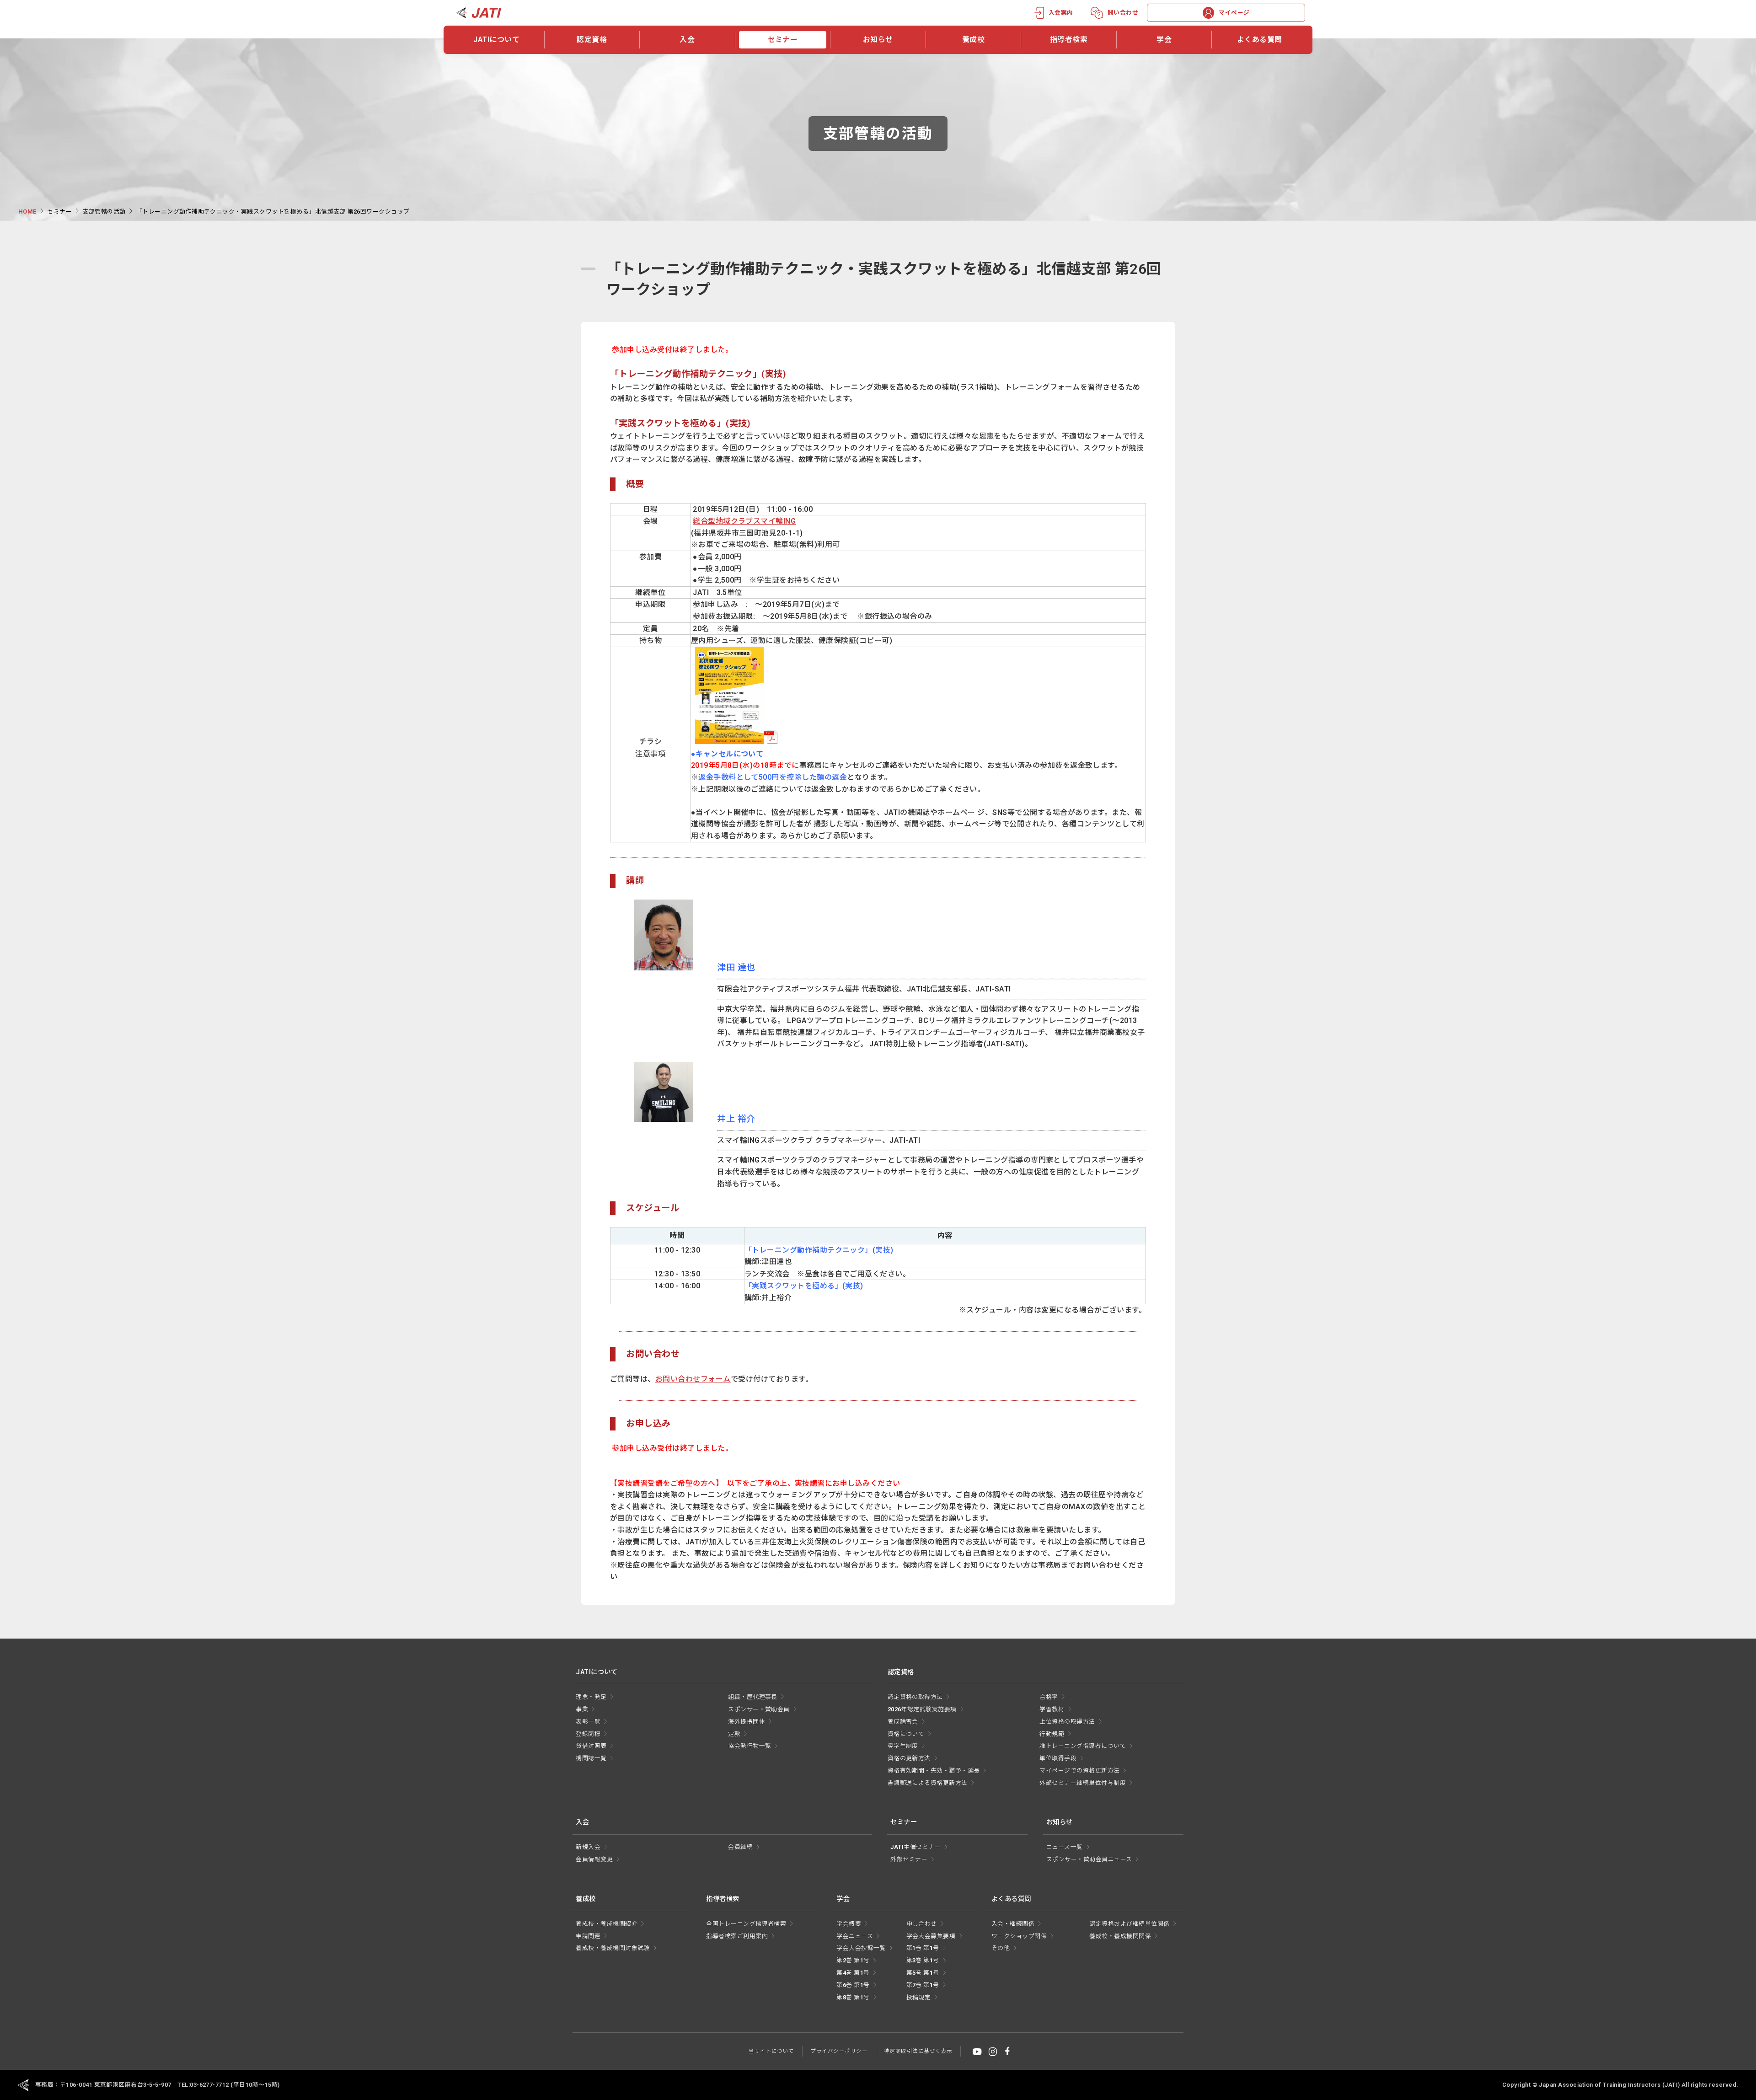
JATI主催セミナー (915, 1847)
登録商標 (588, 1734)
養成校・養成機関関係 (1120, 1936)
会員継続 (740, 1847)
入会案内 (1061, 13)
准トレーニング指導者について (1083, 1746)
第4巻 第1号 (853, 1973)
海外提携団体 (747, 1722)
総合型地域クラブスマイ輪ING (744, 521)
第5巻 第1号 (923, 1973)
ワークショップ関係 (1019, 1936)
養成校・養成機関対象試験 (613, 1948)
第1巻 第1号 (923, 1948)
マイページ (1234, 13)
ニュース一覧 (1065, 1847)
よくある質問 (1260, 40)
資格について (906, 1734)
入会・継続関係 (1013, 1924)
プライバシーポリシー (839, 2051)
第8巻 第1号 (853, 1997)
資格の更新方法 (909, 1758)
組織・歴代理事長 (753, 1697)
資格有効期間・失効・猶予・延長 (934, 1771)
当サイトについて (771, 2051)
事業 (582, 1709)
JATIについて (496, 40)
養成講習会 (903, 1722)
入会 (687, 40)
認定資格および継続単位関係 (1129, 1924)
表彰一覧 (588, 1722)
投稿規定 (919, 1997)
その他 (1001, 1948)
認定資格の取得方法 (915, 1697)
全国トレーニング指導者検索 (746, 1924)
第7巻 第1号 (923, 1985)
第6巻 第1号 (853, 1985)
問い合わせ (1123, 13)
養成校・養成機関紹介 (607, 1924)
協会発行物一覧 (750, 1746)
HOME (27, 212)
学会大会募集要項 (931, 1936)
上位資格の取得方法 (1067, 1722)
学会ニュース (855, 1936)
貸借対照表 (591, 1746)
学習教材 (1052, 1709)
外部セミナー (909, 1859)
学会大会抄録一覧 (861, 1948)
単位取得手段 (1058, 1758)
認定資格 (592, 40)
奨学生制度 (903, 1746)
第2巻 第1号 (853, 1960)
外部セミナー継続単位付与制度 (1083, 1783)
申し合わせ (922, 1924)
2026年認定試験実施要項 (922, 1709)
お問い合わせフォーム (693, 1379)
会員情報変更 (594, 1859)
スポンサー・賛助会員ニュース (1089, 1859)
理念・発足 (591, 1697)
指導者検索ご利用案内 (737, 1936)
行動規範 (1052, 1734)
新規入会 (588, 1847)
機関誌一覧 (591, 1758)
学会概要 (849, 1924)
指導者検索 (1069, 40)
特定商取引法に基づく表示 (918, 2051)
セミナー (782, 40)
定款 (734, 1734)
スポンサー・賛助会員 (759, 1709)
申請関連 (588, 1936)
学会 (1164, 40)
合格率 (1049, 1697)
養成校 (973, 40)
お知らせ (878, 40)
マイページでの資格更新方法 (1079, 1771)
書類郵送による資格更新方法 (928, 1783)
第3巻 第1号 (923, 1960)
